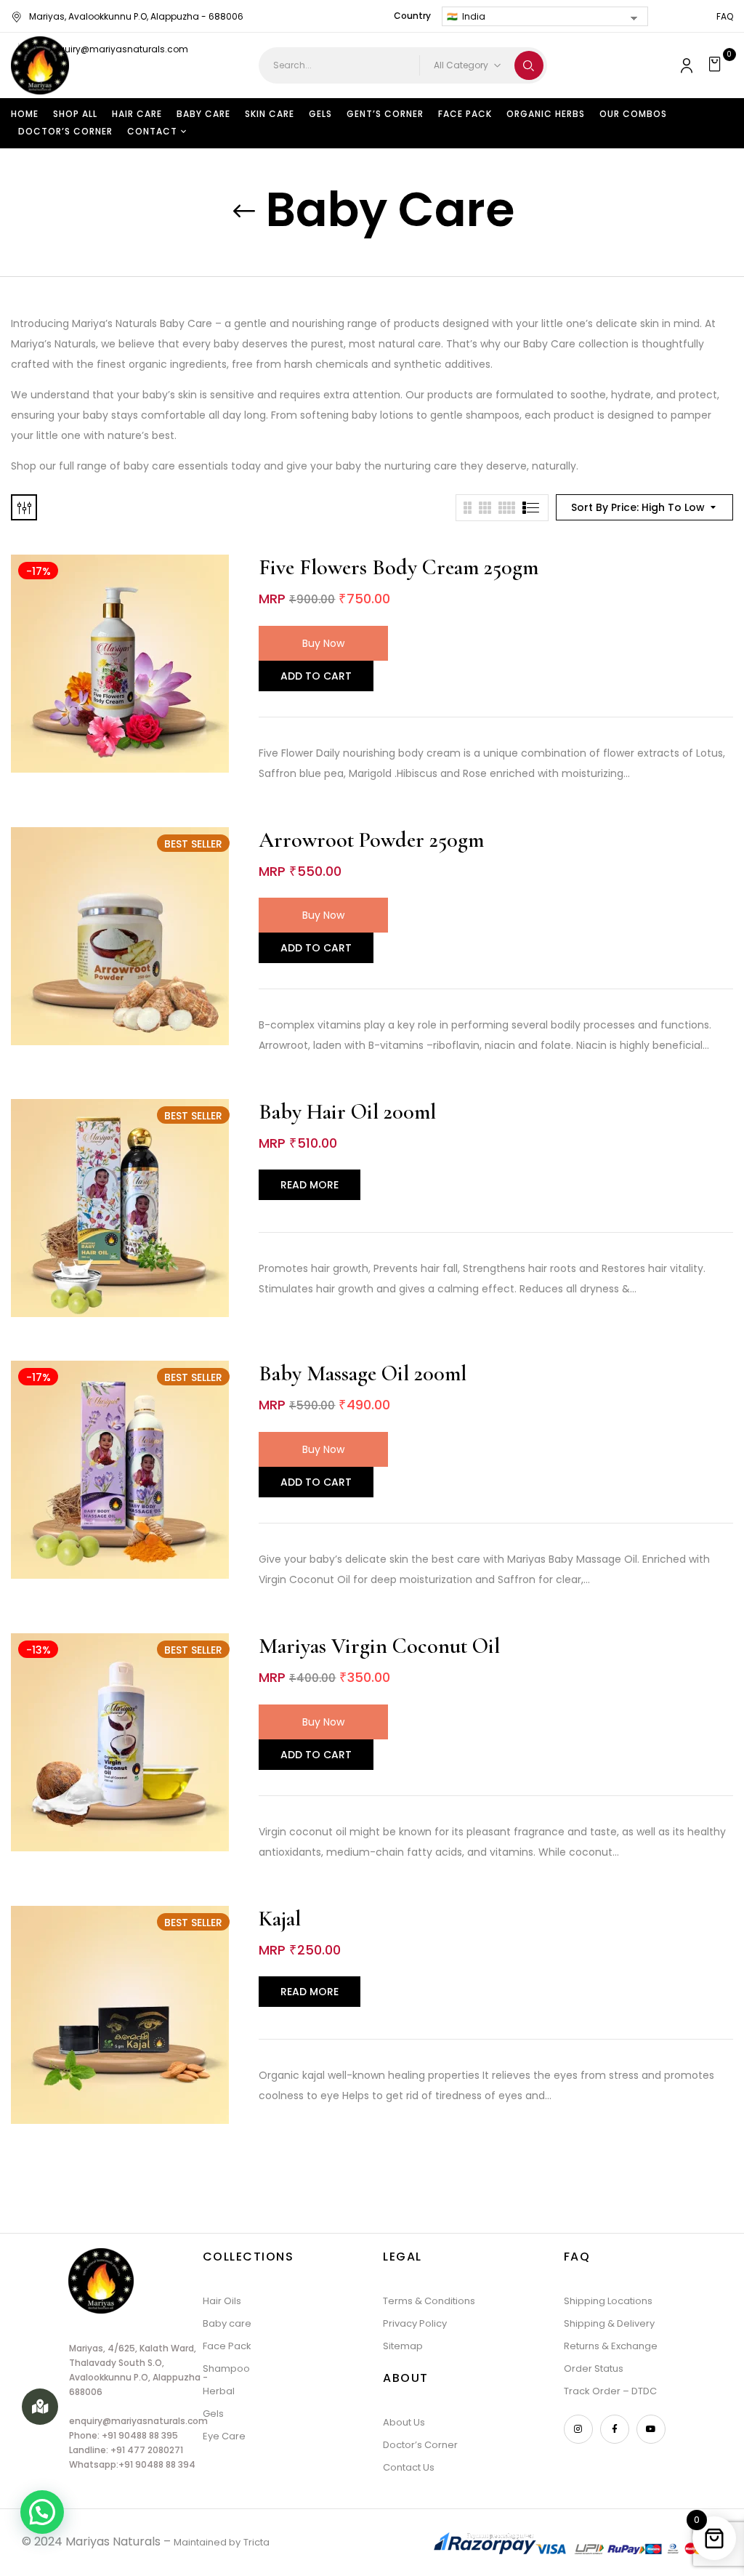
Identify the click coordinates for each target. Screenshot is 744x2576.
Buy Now (323, 643)
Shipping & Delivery (609, 2323)
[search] (529, 65)
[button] (717, 65)
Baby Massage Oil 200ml (363, 1373)
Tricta (256, 2542)
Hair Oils (222, 2301)
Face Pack (227, 2346)
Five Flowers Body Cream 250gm (399, 567)
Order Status (594, 2368)
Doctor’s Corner (420, 2445)
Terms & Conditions (429, 2301)
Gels (213, 2414)
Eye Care (224, 2436)
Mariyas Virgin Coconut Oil (379, 1646)
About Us (404, 2422)
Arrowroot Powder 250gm (371, 840)
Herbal (219, 2391)
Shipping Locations (608, 2301)
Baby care (227, 2323)
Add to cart (316, 676)
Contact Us (409, 2467)
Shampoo (226, 2368)
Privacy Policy (415, 2323)
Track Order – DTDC (610, 2391)
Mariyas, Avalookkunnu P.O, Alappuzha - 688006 (136, 16)
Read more (310, 1185)
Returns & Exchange (611, 2346)
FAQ (725, 16)
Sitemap (403, 2346)
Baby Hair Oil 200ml (347, 1112)
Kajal (280, 1919)
